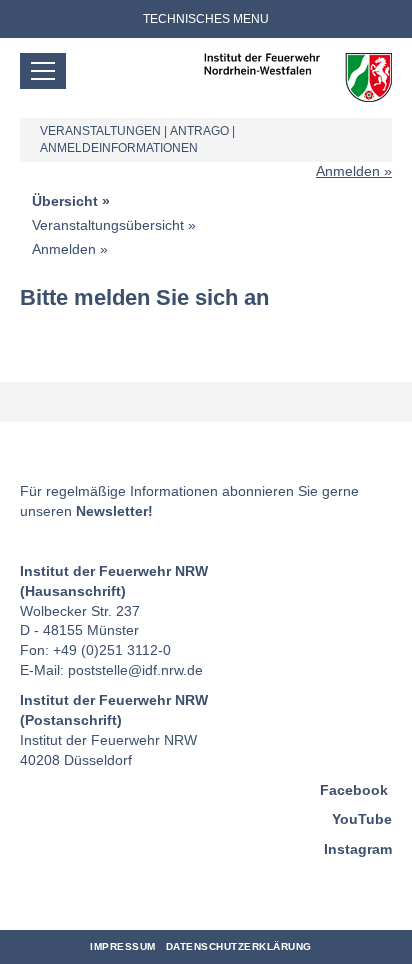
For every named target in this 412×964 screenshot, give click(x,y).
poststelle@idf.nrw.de (135, 670)
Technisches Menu (206, 19)
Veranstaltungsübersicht (108, 225)
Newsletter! (114, 511)
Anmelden (348, 171)
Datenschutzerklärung (239, 946)
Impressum (123, 946)
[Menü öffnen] (43, 71)
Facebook (354, 790)
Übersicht (65, 201)
